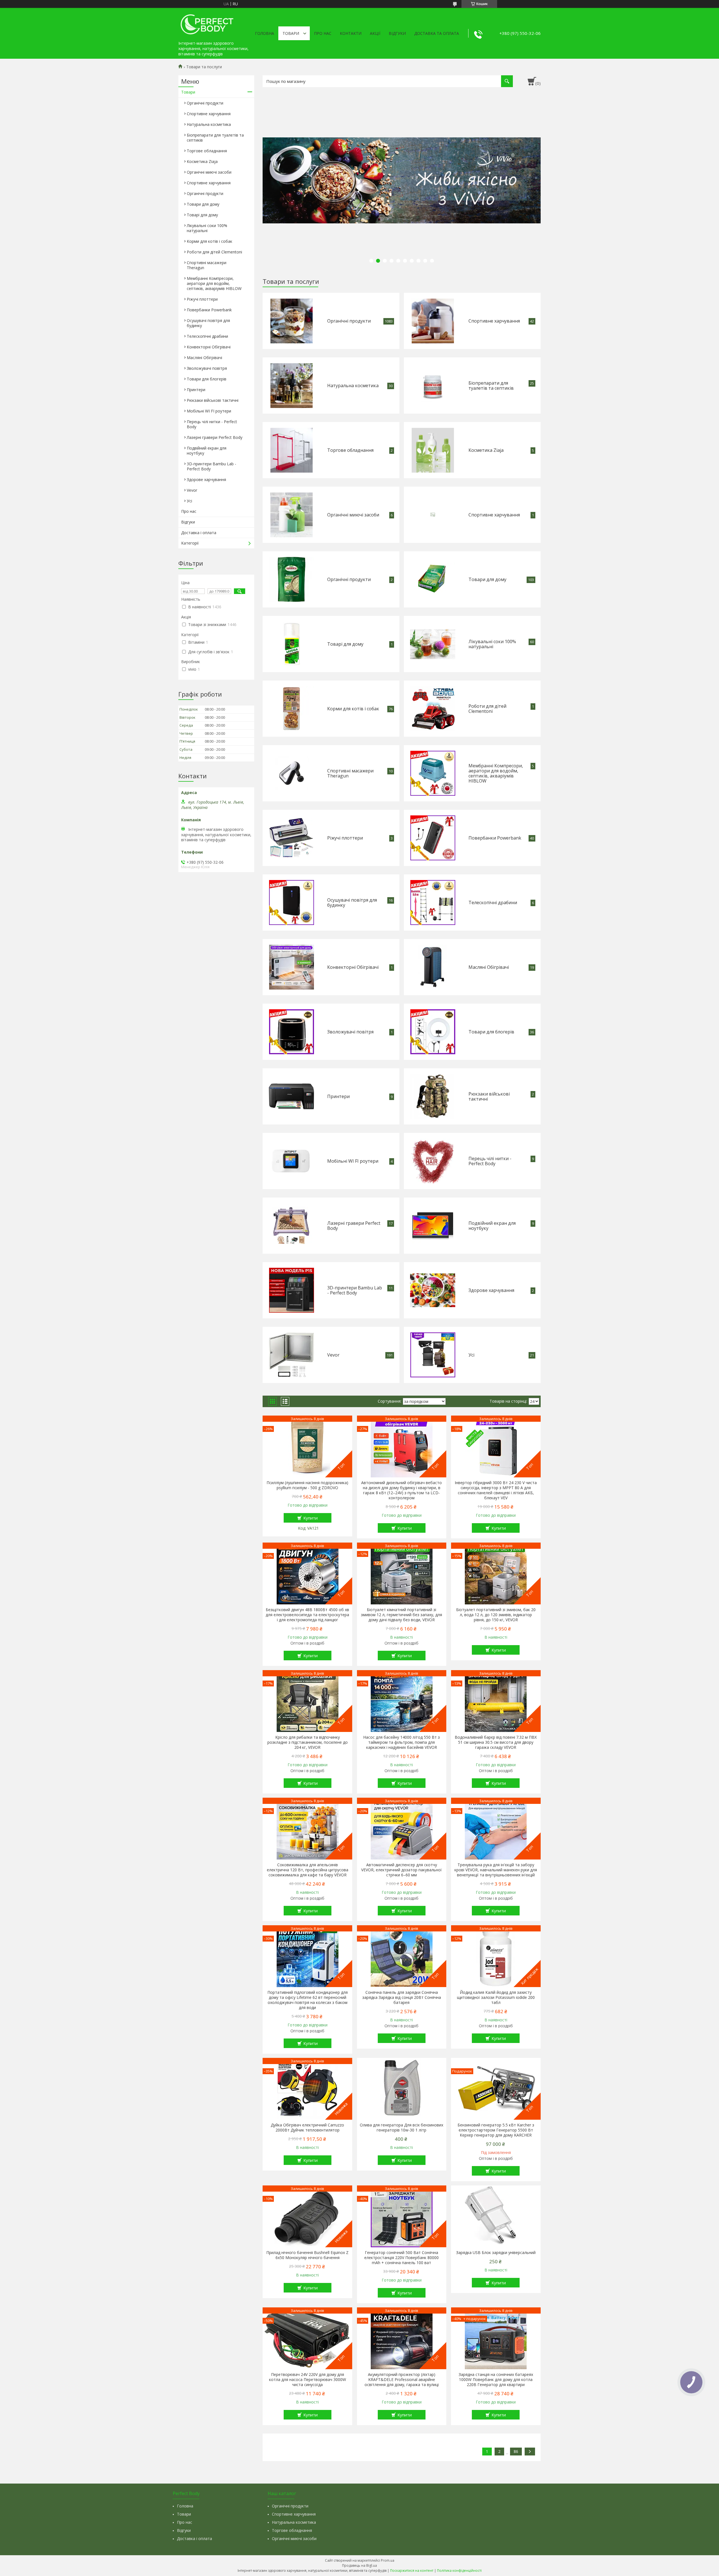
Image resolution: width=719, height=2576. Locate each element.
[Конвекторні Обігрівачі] (292, 967)
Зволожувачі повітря (350, 1032)
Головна (265, 33)
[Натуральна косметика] (292, 386)
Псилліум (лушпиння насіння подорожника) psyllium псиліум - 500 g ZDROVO (307, 1485)
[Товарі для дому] (292, 644)
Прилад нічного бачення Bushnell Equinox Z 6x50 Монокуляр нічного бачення (307, 2255)
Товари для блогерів (491, 1032)
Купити (310, 1518)
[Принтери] (291, 1096)
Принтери (338, 1096)
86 (516, 2451)
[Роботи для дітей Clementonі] (433, 709)
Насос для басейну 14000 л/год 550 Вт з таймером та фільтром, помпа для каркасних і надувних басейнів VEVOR (401, 1742)
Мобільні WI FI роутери (353, 1161)
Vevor (333, 1355)
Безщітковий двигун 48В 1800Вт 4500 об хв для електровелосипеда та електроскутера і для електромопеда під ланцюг (307, 1615)
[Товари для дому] (433, 579)
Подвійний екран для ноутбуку (492, 1226)
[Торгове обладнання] (292, 450)
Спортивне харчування (494, 321)
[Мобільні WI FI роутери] (291, 1161)
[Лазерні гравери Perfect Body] (291, 1226)
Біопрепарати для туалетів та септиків (491, 386)
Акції (375, 33)
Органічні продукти (349, 321)
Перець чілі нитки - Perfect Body (490, 1161)
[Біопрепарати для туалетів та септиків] (433, 386)
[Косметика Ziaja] (433, 450)
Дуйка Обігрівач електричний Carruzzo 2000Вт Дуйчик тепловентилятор (307, 2128)
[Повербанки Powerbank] (433, 838)
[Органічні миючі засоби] (292, 515)
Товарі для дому (345, 644)
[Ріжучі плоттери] (291, 838)
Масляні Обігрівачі (489, 967)
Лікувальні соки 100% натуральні (492, 644)
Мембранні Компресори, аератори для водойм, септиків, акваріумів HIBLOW (496, 773)
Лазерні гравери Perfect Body (354, 1226)
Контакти (351, 33)
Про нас (323, 33)
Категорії (190, 543)
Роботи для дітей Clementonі (487, 709)
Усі (471, 1355)
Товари (291, 33)
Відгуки (397, 33)
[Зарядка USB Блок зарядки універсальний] (496, 2216)
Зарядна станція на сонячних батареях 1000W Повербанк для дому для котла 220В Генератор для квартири (496, 2380)
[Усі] (433, 1355)
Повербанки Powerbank (495, 838)
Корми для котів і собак (353, 709)
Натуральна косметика (353, 386)
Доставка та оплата (437, 33)
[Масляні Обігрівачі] (433, 967)
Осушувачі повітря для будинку (352, 902)
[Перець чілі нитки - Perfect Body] (433, 1161)
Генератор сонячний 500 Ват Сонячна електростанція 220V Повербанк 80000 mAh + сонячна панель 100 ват (401, 2258)
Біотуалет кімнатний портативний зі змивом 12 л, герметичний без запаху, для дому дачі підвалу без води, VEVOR (401, 1615)
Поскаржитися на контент (412, 2571)
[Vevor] (292, 1355)
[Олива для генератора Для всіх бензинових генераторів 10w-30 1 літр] (402, 2089)
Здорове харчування (491, 1290)
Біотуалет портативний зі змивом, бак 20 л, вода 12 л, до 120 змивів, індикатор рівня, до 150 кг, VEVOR (496, 1615)
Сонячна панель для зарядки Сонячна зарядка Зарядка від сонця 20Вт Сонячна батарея (402, 1997)
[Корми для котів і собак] (292, 709)
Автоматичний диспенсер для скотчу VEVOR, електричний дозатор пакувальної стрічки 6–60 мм (401, 1870)
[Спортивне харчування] (433, 321)
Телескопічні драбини (493, 902)
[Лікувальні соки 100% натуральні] (433, 644)
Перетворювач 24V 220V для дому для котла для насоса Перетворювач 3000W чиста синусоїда (308, 2380)
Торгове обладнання (350, 450)
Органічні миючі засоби (353, 515)
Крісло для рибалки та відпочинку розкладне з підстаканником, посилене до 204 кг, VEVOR (308, 1742)
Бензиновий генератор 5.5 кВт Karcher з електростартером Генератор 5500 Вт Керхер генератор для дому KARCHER (496, 2130)
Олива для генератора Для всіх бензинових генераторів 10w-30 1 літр (401, 2128)
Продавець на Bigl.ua (359, 2565)
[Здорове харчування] (433, 1290)
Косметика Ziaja (486, 450)
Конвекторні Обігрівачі (353, 967)
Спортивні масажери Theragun (350, 773)
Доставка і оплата (199, 533)
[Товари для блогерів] (433, 1032)
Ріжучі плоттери (345, 838)
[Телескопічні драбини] (433, 902)
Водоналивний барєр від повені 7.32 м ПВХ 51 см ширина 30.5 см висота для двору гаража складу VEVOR (496, 1742)
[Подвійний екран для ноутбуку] (433, 1226)
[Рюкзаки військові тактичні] (433, 1096)
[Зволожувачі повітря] (292, 1032)
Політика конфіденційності (459, 2571)
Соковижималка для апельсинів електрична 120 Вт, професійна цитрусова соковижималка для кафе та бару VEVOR (308, 1870)
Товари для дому (487, 579)
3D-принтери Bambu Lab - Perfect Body (355, 1290)
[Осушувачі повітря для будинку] (292, 902)
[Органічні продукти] (292, 321)
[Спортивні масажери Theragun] (292, 773)
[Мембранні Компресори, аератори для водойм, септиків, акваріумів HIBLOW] (433, 773)
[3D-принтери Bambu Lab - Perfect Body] (292, 1290)
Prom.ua (388, 2560)
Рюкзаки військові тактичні (489, 1096)
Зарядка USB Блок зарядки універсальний (496, 2253)
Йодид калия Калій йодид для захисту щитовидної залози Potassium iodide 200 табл (496, 1997)
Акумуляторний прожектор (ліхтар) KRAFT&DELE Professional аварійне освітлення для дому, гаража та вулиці (402, 2380)
